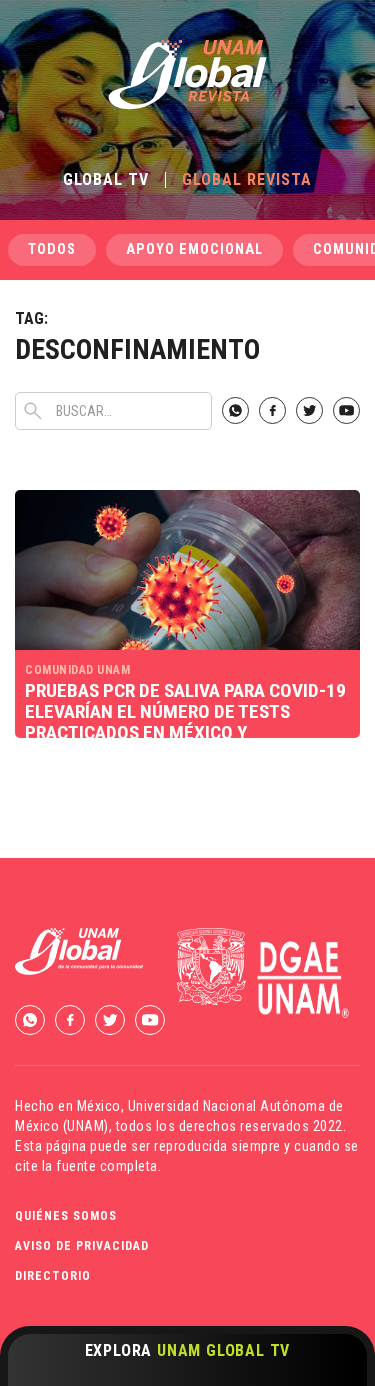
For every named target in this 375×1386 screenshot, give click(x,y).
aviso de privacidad (82, 1246)
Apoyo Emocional (194, 249)
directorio (53, 1276)
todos (52, 249)
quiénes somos (66, 1216)
